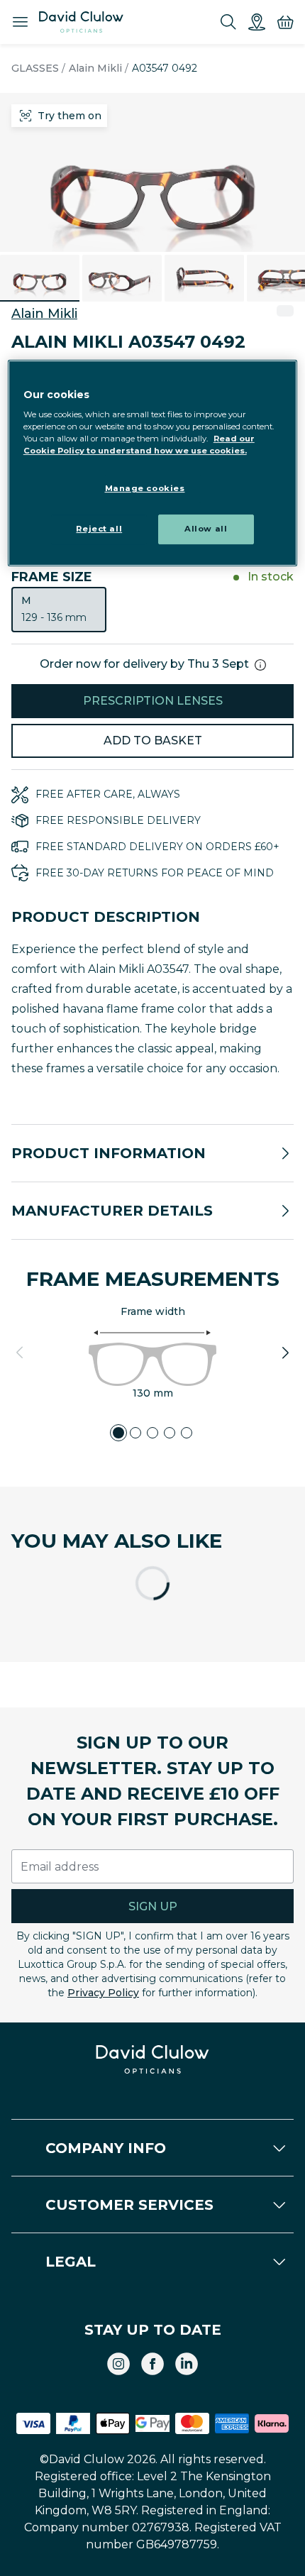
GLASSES (35, 68)
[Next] (285, 1353)
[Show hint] (260, 665)
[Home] (81, 22)
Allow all (206, 529)
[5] (187, 1433)
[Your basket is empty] (285, 22)
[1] (118, 1433)
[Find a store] (257, 22)
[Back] (20, 1353)
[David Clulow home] (153, 2059)
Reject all (99, 529)
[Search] (228, 22)
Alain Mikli (95, 68)
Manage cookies (145, 488)
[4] (170, 1433)
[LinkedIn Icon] (187, 2364)
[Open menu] (20, 22)
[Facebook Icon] (152, 2364)
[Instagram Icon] (118, 2364)
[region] (153, 463)
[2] (135, 1433)
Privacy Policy (103, 1993)
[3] (152, 1433)
